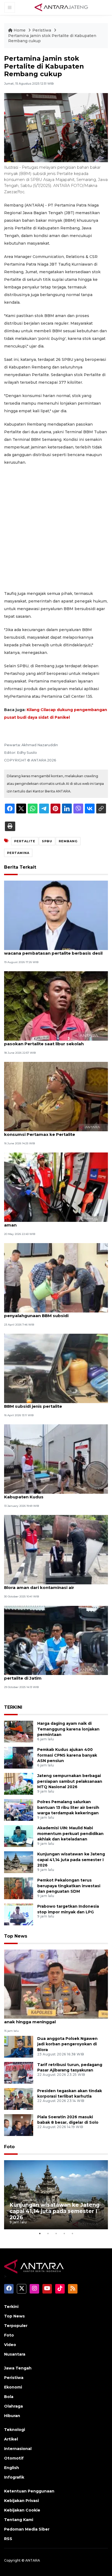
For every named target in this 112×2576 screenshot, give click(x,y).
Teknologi (15, 2430)
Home (20, 30)
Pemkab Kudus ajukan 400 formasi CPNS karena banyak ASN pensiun (67, 1755)
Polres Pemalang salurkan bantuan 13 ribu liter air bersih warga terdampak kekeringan (68, 1807)
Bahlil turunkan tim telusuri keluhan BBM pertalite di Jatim (48, 1675)
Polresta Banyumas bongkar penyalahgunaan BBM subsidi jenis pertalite (55, 1403)
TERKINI (13, 1707)
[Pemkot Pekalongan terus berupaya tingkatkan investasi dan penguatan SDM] (19, 1888)
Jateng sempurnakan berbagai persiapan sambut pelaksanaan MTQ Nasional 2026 (70, 1781)
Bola (9, 2397)
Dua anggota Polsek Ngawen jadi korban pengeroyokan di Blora (67, 2044)
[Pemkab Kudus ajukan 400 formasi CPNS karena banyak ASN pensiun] (19, 1757)
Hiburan (12, 2416)
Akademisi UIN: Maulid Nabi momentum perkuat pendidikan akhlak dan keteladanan (70, 1834)
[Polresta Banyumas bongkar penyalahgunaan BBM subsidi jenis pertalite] (56, 1368)
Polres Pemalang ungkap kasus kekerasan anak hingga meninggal (51, 2019)
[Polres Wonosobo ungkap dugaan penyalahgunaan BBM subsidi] (56, 1278)
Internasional (18, 2449)
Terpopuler (16, 2326)
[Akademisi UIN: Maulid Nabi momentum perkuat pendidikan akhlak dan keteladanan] (19, 1836)
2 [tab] (48, 2233)
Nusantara (15, 2354)
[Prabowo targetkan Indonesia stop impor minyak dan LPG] (19, 1914)
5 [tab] (72, 2233)
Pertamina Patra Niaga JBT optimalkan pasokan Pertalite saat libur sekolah (47, 1041)
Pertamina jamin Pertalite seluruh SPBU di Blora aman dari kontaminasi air (50, 1585)
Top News (16, 1936)
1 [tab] (40, 2233)
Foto (9, 2147)
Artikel (11, 2439)
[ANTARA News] (61, 7)
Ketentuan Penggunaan (29, 2491)
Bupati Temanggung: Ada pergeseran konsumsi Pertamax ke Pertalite (45, 1132)
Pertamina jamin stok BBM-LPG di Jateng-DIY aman (54, 1222)
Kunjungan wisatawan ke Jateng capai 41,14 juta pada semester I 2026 (71, 1860)
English (12, 2468)
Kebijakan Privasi (21, 2501)
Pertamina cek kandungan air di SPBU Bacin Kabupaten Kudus (52, 1494)
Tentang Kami (19, 2520)
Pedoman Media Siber (27, 2529)
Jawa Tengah (18, 2368)
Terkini (11, 2307)
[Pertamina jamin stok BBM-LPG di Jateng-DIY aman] (56, 1187)
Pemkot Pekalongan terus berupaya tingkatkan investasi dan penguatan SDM (69, 1886)
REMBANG (68, 841)
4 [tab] (64, 2233)
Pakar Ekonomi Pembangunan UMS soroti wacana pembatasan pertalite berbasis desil (53, 950)
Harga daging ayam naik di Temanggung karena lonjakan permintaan (68, 1729)
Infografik (14, 2477)
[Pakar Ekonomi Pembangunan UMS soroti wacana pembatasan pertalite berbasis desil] (56, 915)
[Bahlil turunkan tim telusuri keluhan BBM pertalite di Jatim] (56, 1640)
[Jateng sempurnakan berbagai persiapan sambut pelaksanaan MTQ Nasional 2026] (19, 1783)
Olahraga (13, 2406)
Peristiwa (42, 30)
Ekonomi (13, 2387)
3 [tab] (56, 2233)
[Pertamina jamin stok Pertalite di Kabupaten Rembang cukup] (56, 1984)
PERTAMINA (18, 853)
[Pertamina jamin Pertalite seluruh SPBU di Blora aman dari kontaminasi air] (56, 1549)
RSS (8, 2539)
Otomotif (14, 2458)
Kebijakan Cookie (22, 2510)
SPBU (47, 841)
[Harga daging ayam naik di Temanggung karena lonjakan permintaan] (19, 1731)
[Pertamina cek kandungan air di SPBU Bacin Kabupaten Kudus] (56, 1459)
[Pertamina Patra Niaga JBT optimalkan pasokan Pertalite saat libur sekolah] (56, 1006)
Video (10, 2345)
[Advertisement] (56, 528)
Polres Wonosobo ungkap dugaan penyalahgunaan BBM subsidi (42, 1313)
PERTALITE (25, 841)
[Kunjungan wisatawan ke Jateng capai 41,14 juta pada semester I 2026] (19, 1862)
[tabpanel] (56, 2195)
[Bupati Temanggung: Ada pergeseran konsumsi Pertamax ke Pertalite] (56, 1096)
